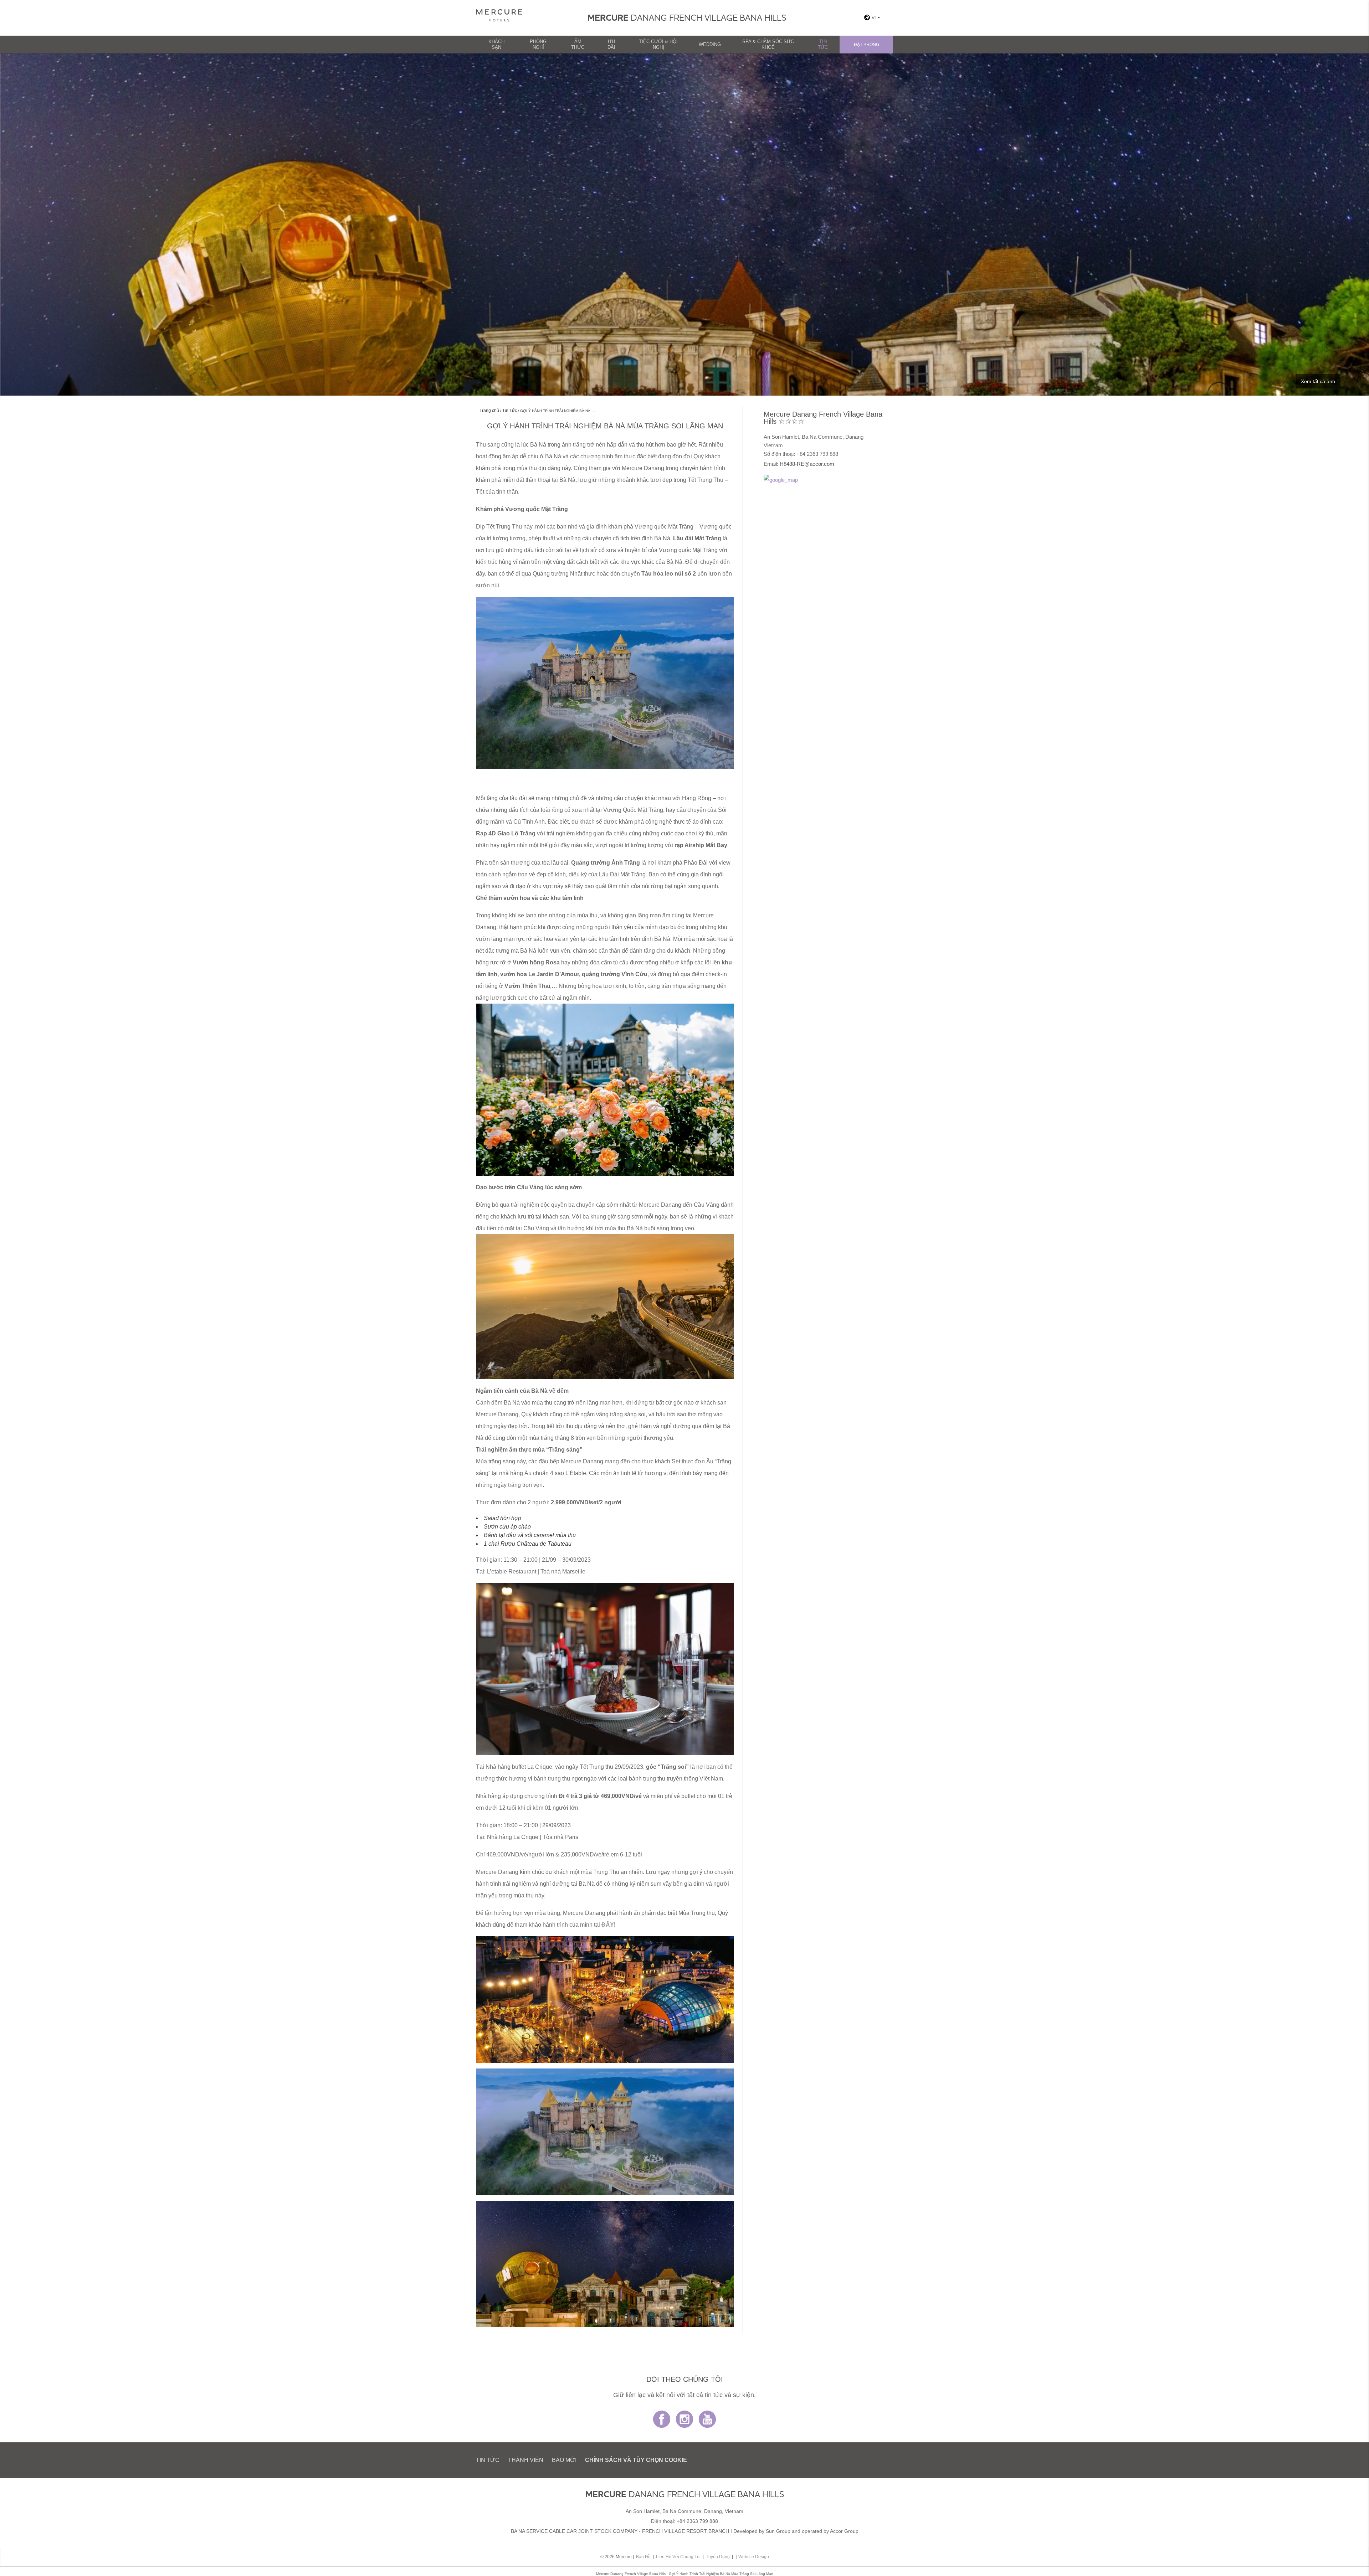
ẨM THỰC (578, 44)
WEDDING (710, 44)
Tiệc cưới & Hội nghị (658, 44)
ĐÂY (608, 1925)
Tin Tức (823, 44)
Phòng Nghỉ (538, 44)
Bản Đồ (643, 2557)
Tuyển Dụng (718, 2557)
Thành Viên (526, 2460)
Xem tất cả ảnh (1318, 381)
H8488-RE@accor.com (807, 464)
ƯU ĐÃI (611, 44)
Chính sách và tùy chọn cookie (636, 2460)
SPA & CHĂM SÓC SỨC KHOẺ (768, 44)
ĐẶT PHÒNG (866, 45)
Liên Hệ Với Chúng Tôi (678, 2557)
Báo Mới (564, 2460)
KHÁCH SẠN (496, 44)
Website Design (754, 2557)
